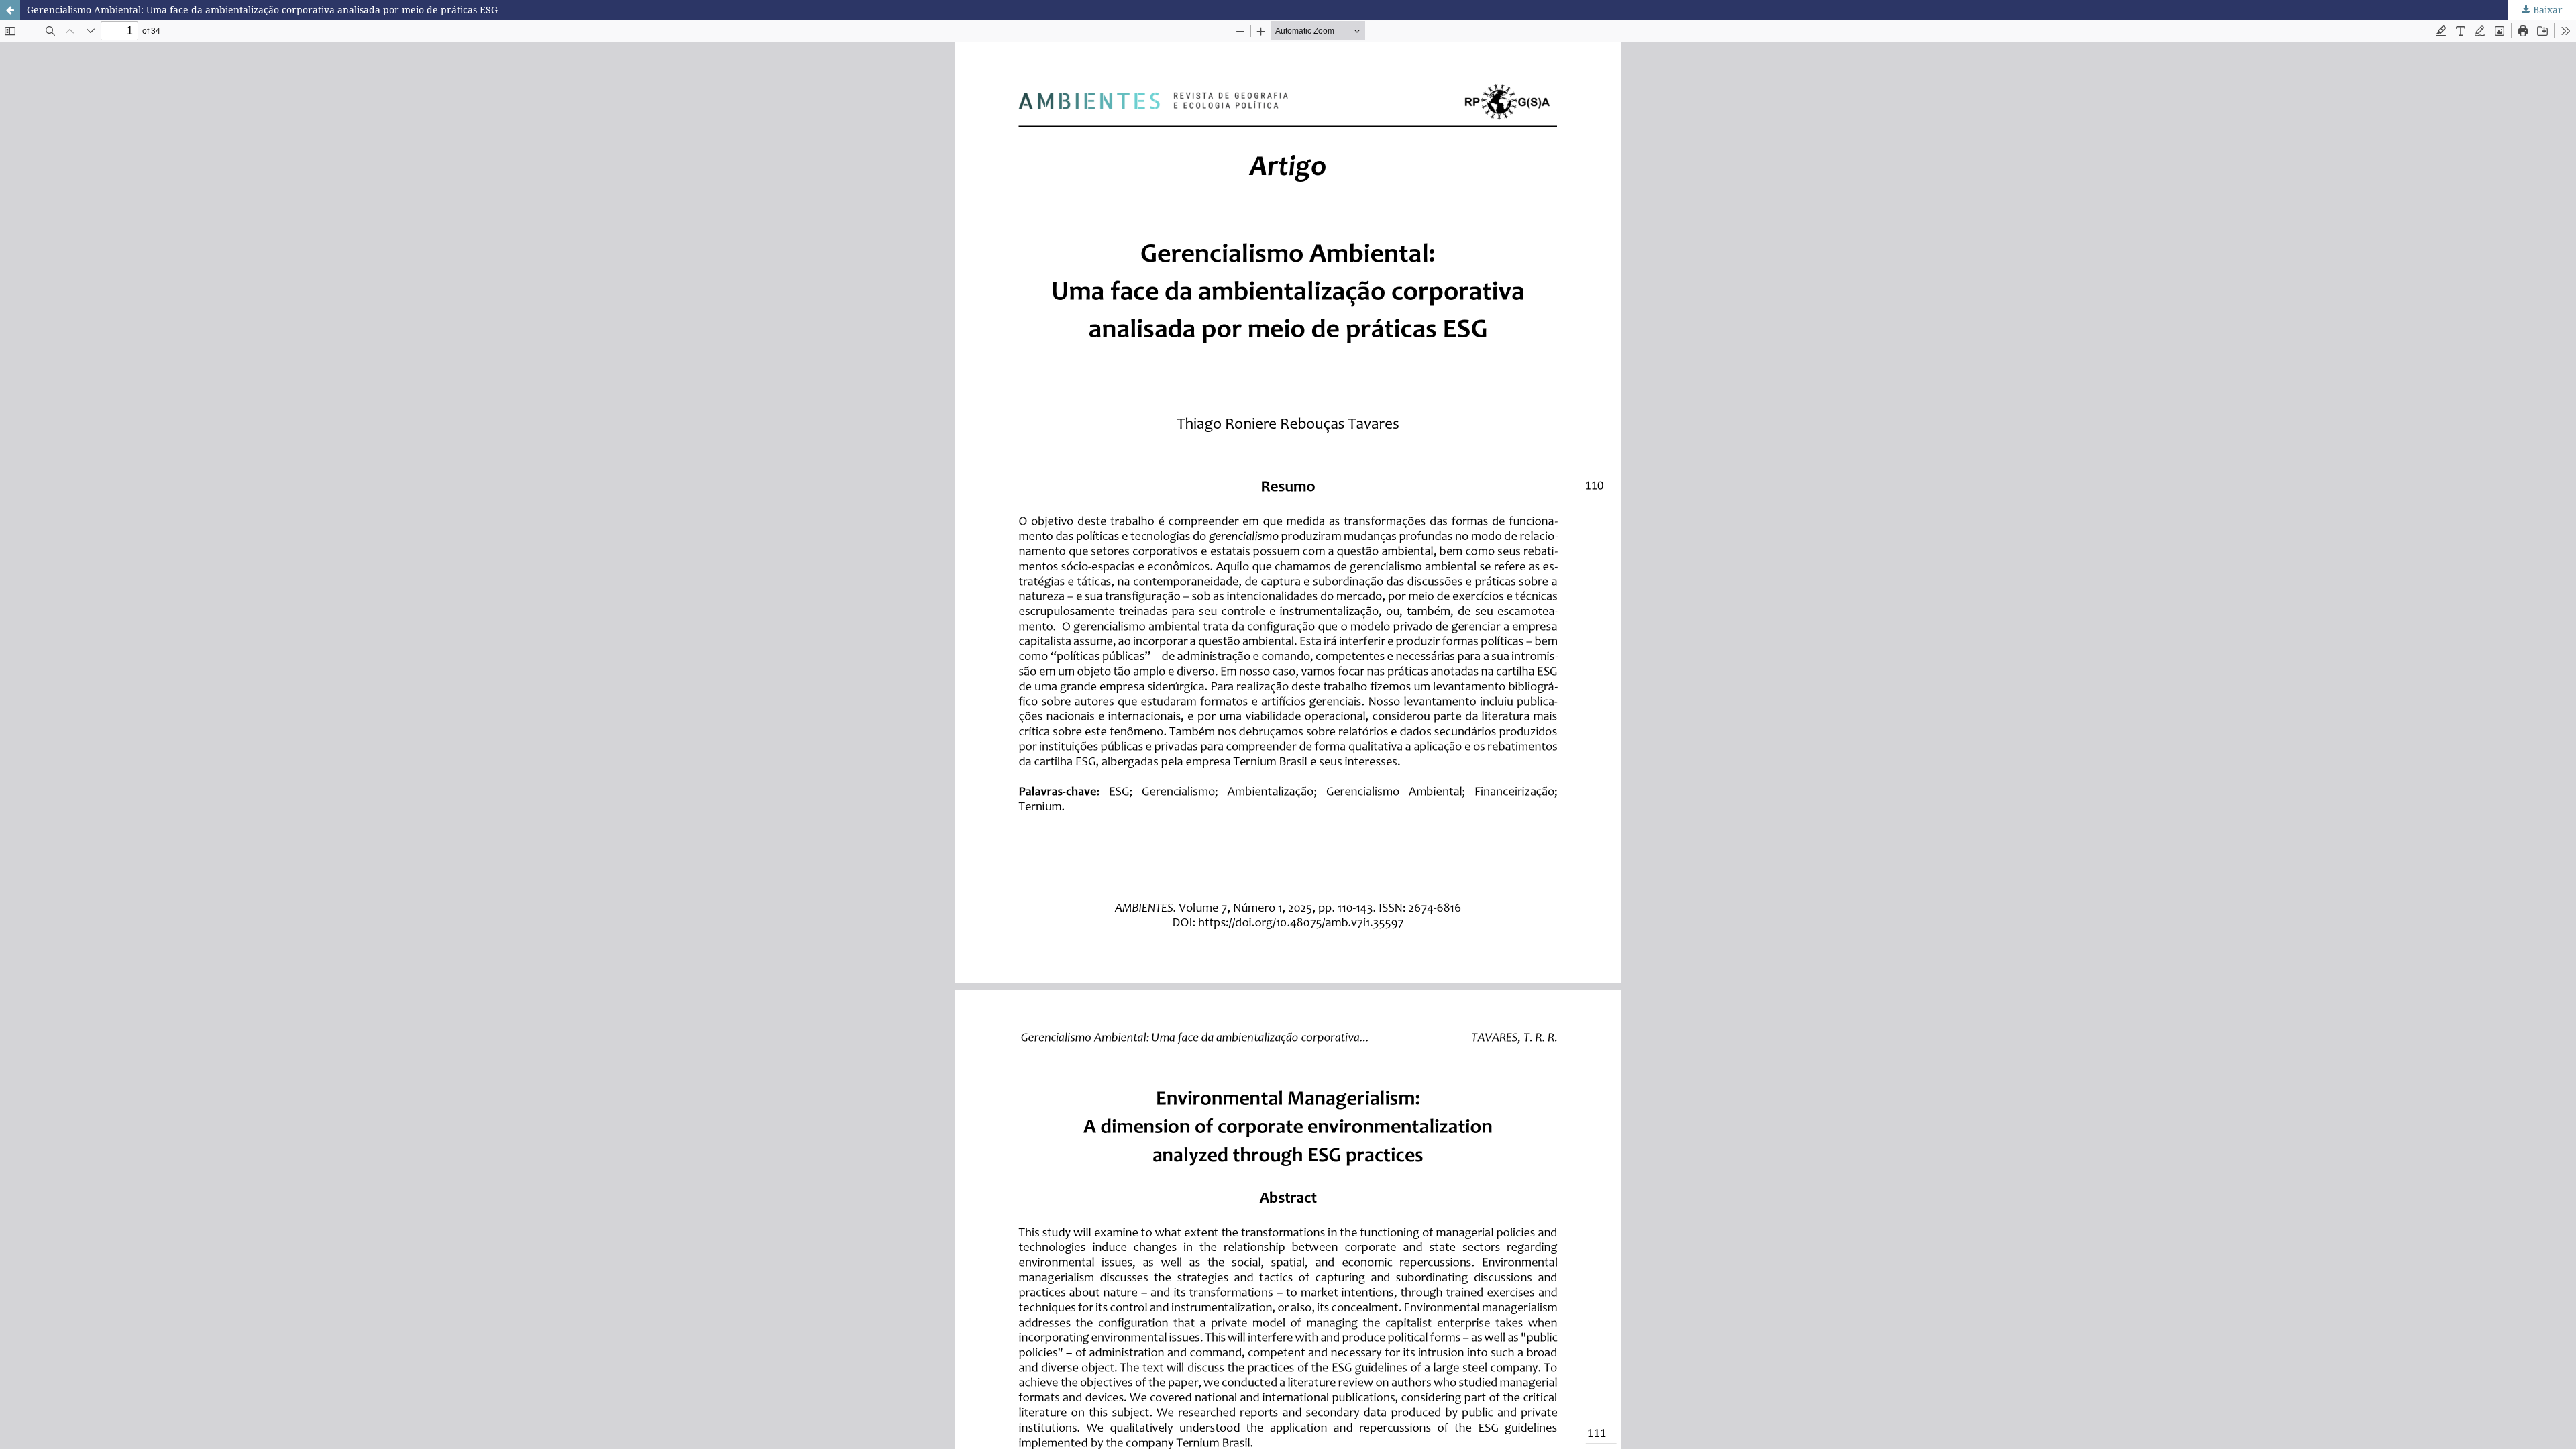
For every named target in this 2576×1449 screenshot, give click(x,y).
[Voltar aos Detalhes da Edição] (10, 10)
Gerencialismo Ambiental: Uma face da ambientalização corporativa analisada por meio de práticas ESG (262, 10)
